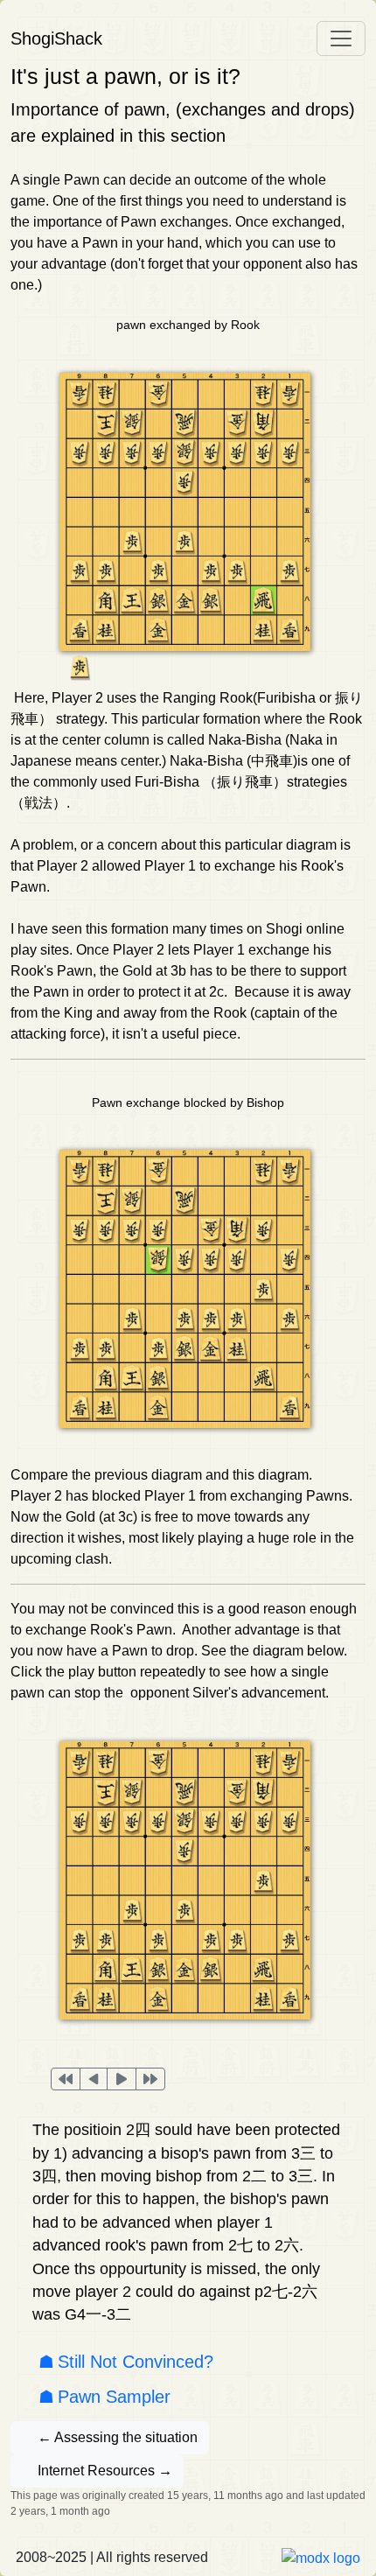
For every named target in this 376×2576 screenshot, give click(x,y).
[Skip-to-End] (150, 2079)
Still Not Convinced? (136, 2362)
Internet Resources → (105, 2471)
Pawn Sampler (114, 2397)
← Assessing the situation (118, 2437)
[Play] (122, 2079)
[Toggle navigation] (341, 38)
